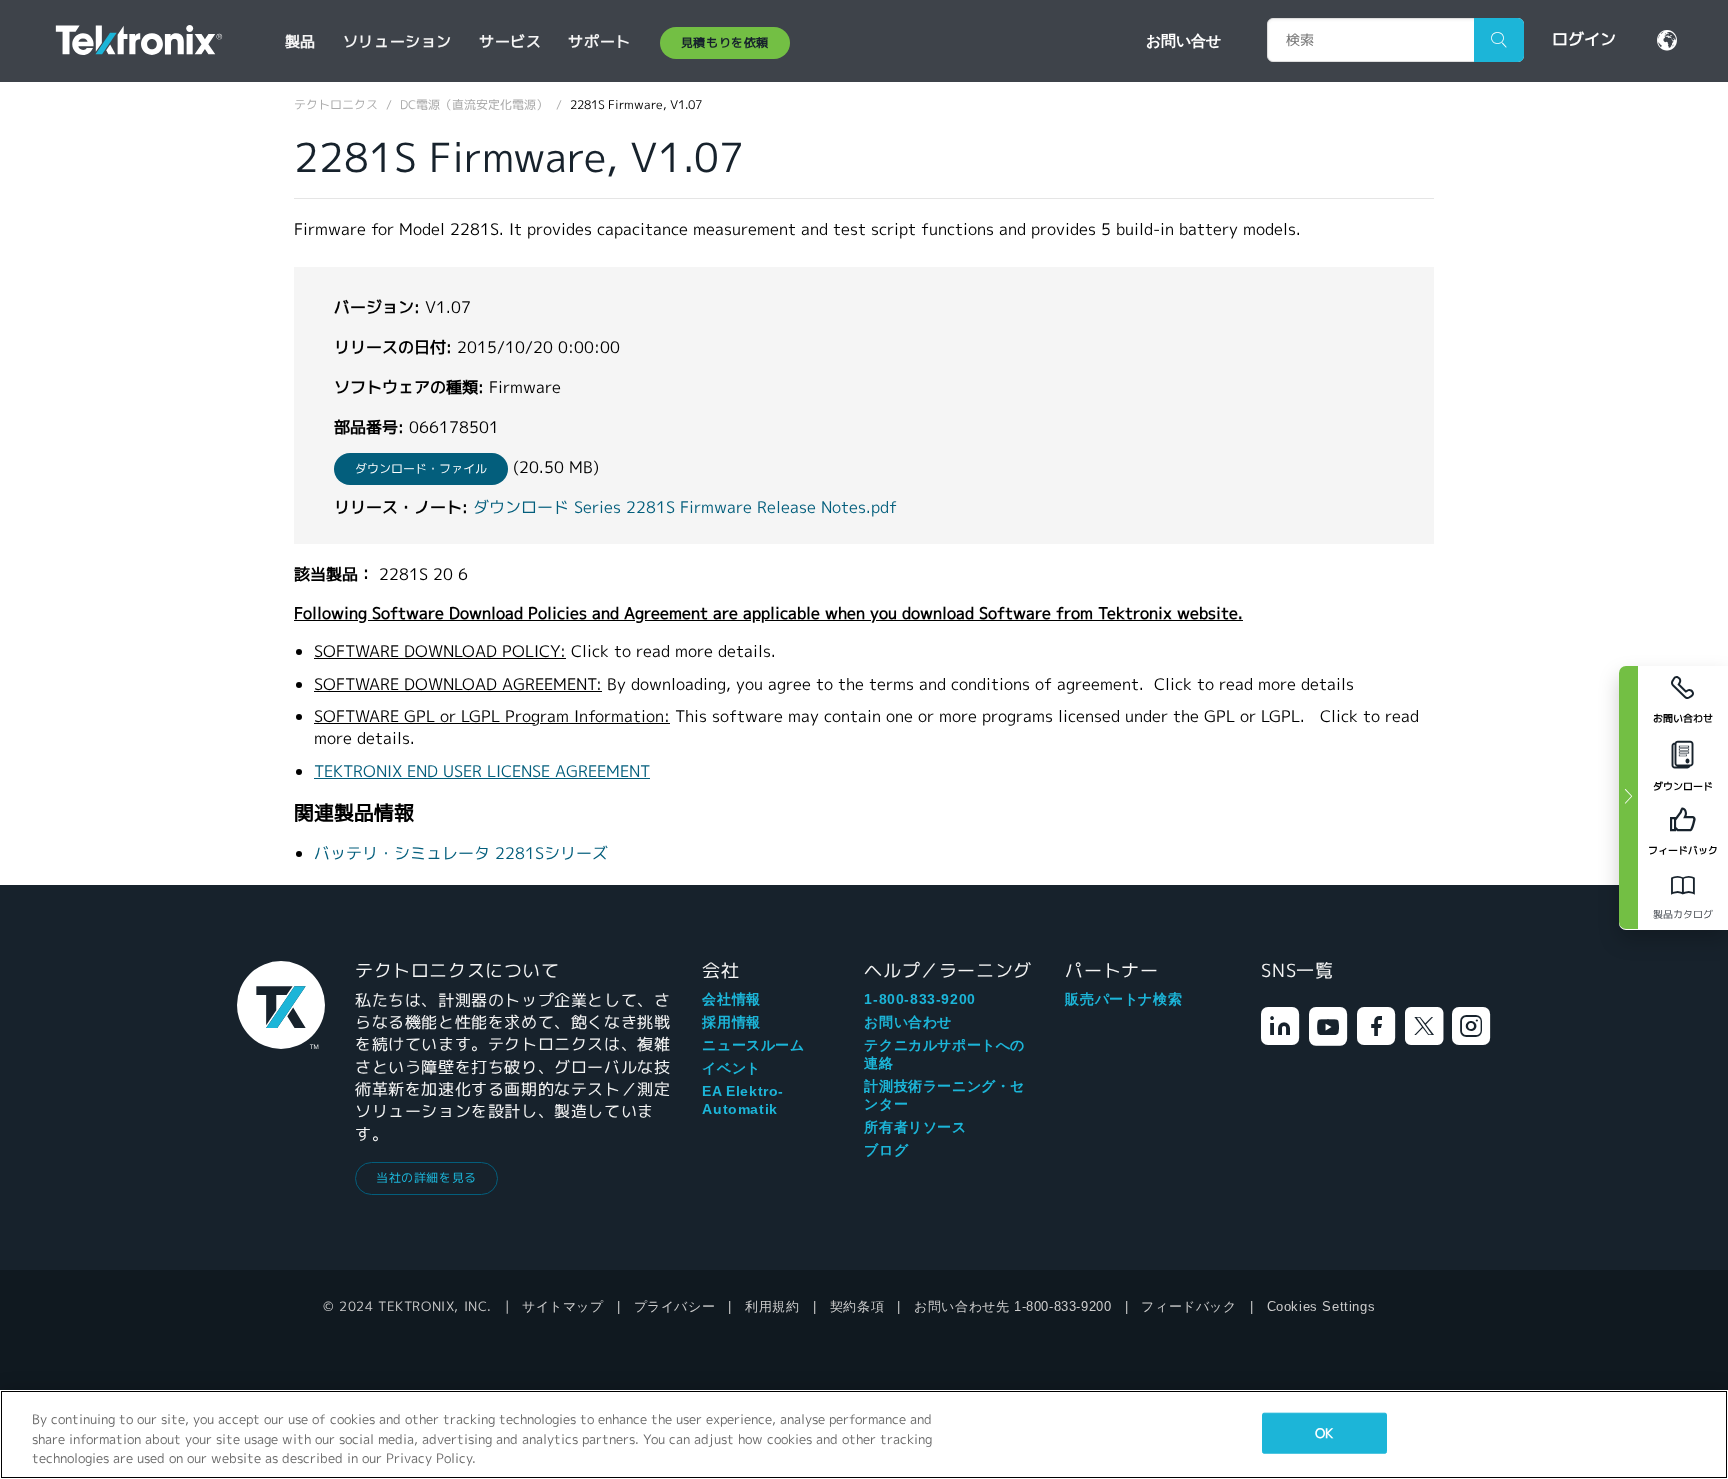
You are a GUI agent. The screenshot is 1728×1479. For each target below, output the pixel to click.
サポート (599, 41)
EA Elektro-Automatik (743, 1100)
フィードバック (1188, 1306)
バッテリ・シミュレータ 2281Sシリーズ (461, 853)
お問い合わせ (908, 1022)
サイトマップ (563, 1306)
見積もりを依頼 (725, 42)
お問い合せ (1183, 40)
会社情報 (731, 999)
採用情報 (731, 1022)
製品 (300, 41)
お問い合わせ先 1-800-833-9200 (1012, 1306)
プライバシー (675, 1306)
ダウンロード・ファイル (421, 468)
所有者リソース (915, 1127)
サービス (510, 41)
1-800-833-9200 (919, 999)
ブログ (886, 1150)
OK (1324, 1432)
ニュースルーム (753, 1045)
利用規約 (772, 1306)
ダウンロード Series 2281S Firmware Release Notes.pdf (685, 507)
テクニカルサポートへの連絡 (944, 1054)
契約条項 (857, 1306)
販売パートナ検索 (1123, 999)
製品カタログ (1683, 914)
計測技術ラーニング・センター (944, 1095)
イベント (731, 1068)
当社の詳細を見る (426, 1177)
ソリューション (397, 41)
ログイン (1584, 39)
